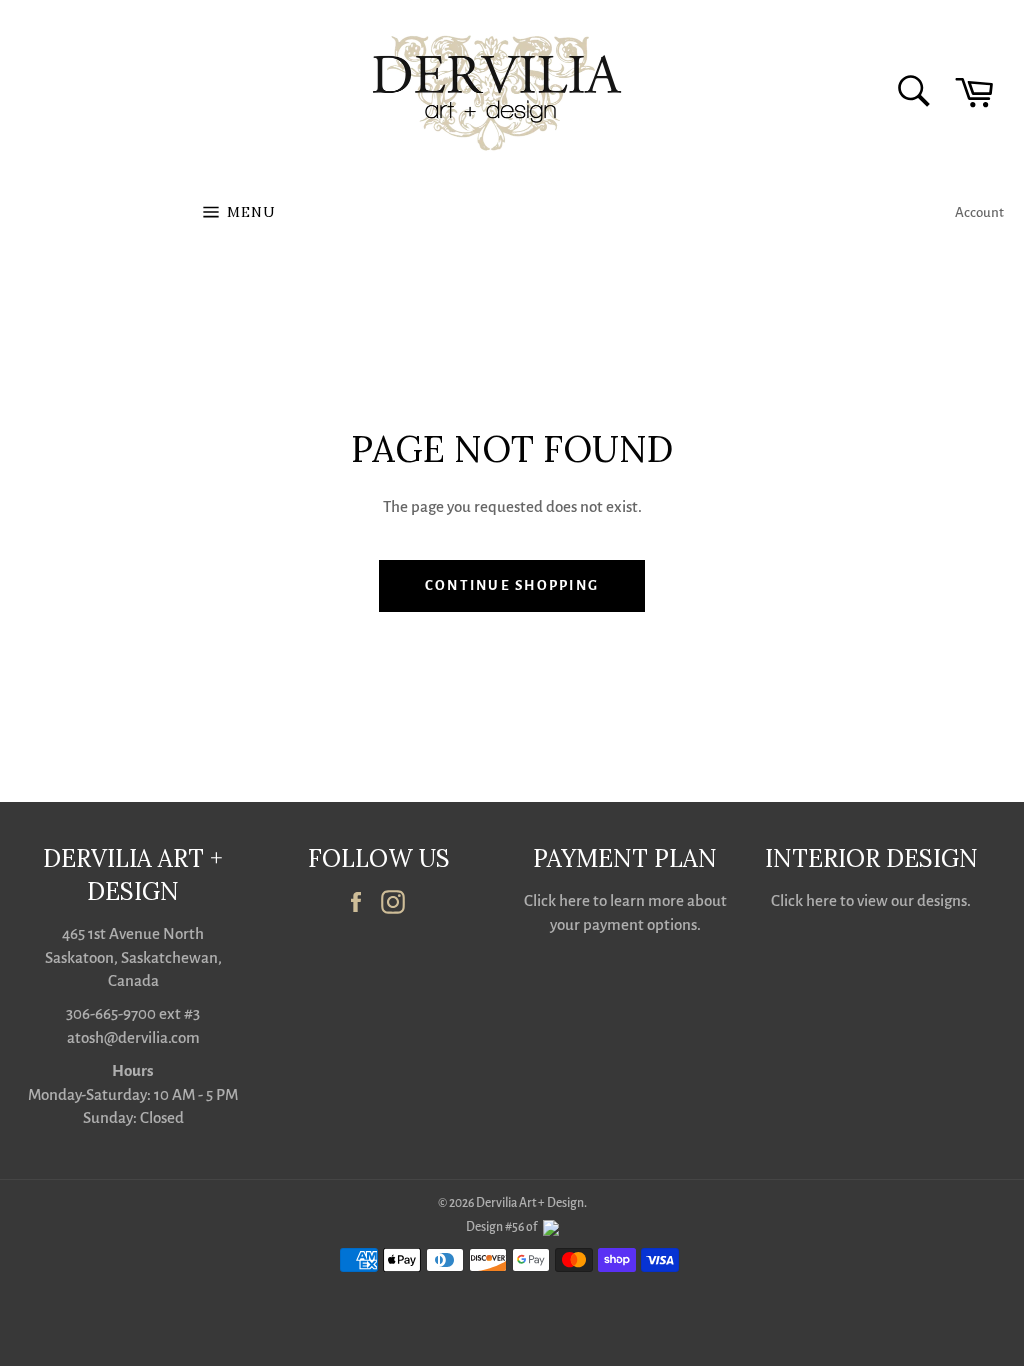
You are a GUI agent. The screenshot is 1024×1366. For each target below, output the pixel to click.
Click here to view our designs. (871, 900)
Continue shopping (512, 585)
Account (979, 212)
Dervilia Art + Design (530, 1203)
